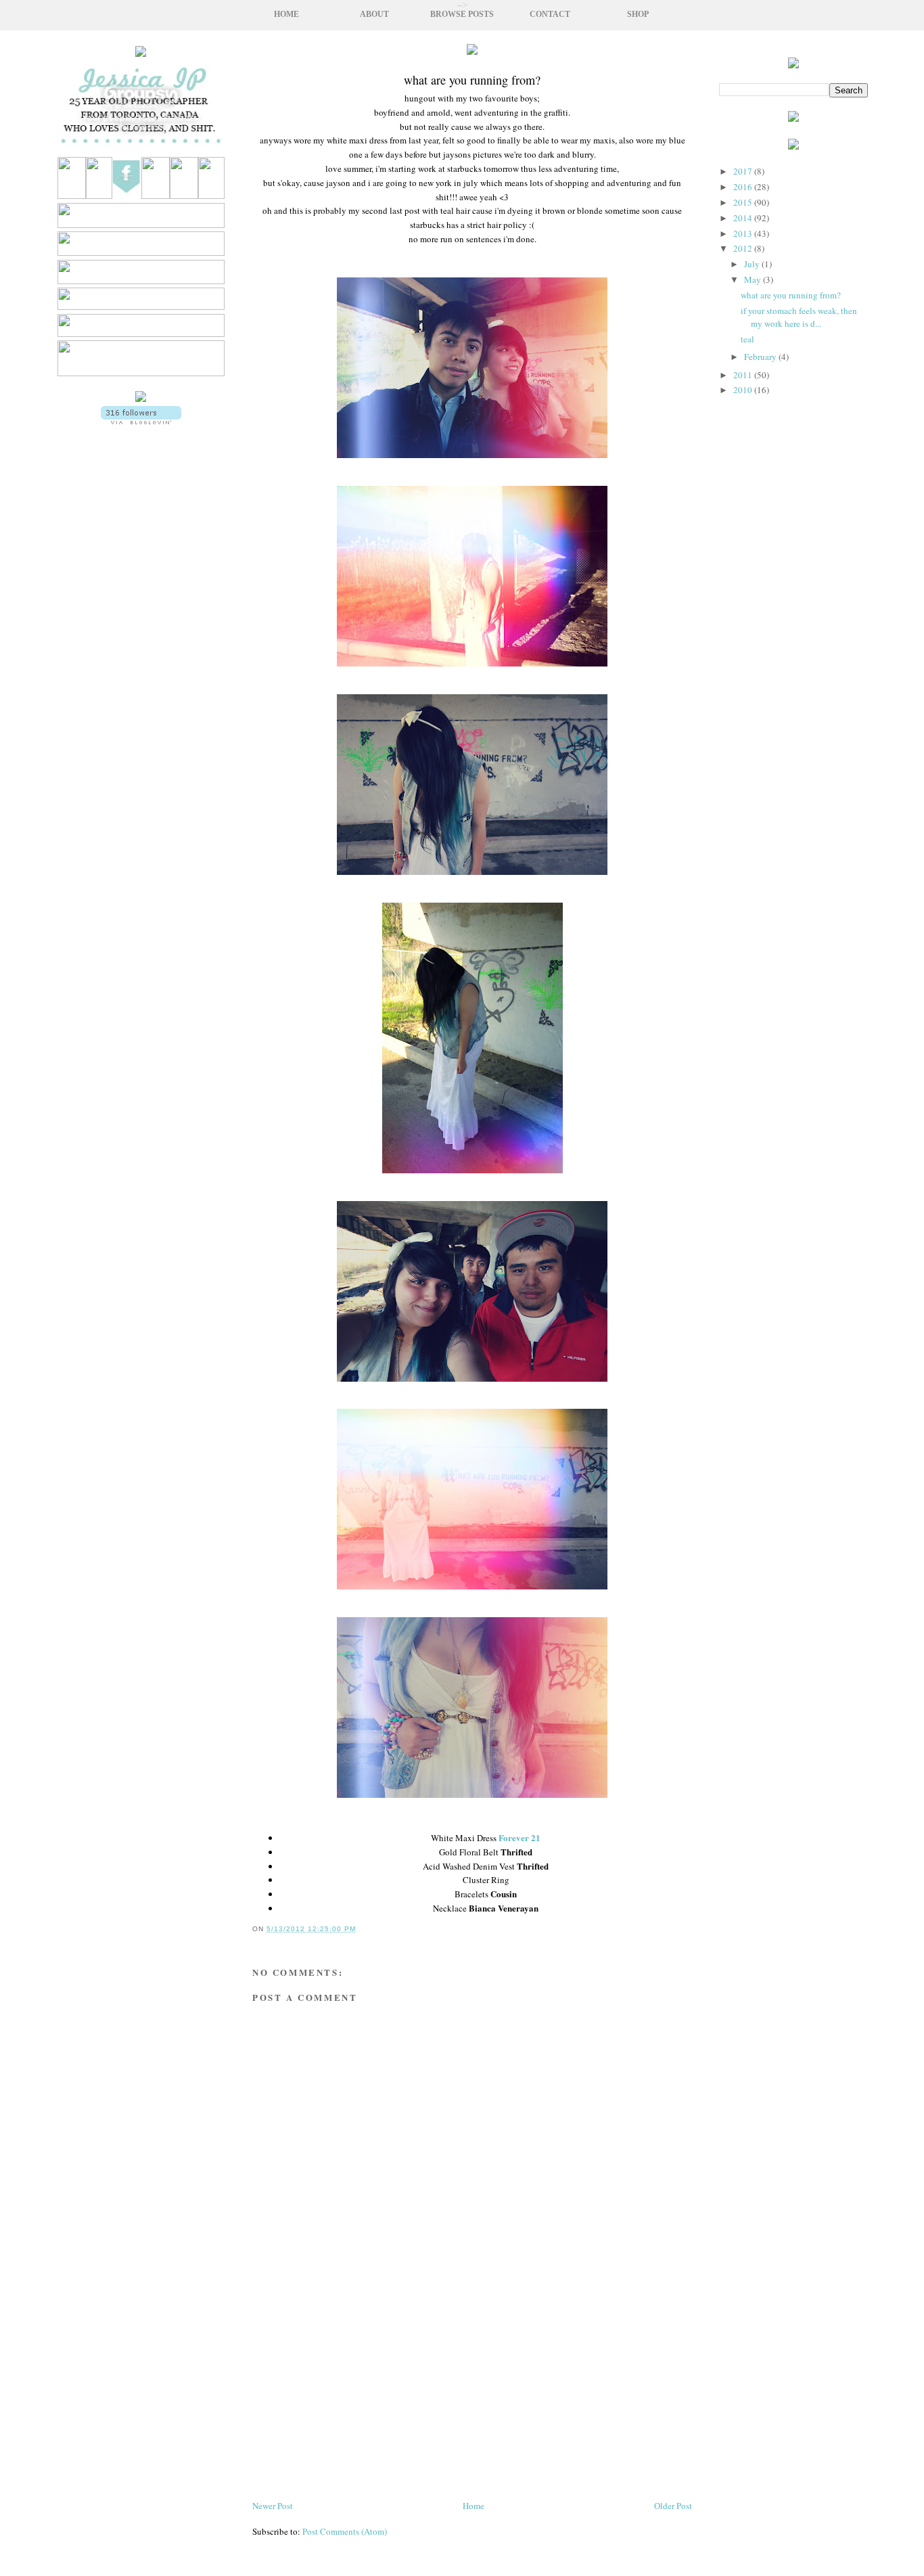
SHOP (638, 15)
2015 (744, 202)
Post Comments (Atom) (345, 2531)
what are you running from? (791, 295)
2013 (744, 233)
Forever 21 (519, 1837)
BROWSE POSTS (462, 15)
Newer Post (273, 2506)
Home (473, 2506)
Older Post (673, 2506)
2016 (744, 187)
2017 (744, 171)
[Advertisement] (141, 805)
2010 (744, 390)
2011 (744, 375)
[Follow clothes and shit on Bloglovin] (141, 421)
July (753, 264)
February (761, 357)
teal (747, 339)
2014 (744, 218)
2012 (744, 248)
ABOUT (374, 15)
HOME (286, 15)
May (754, 279)
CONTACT (550, 15)
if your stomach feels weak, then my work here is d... (799, 317)
